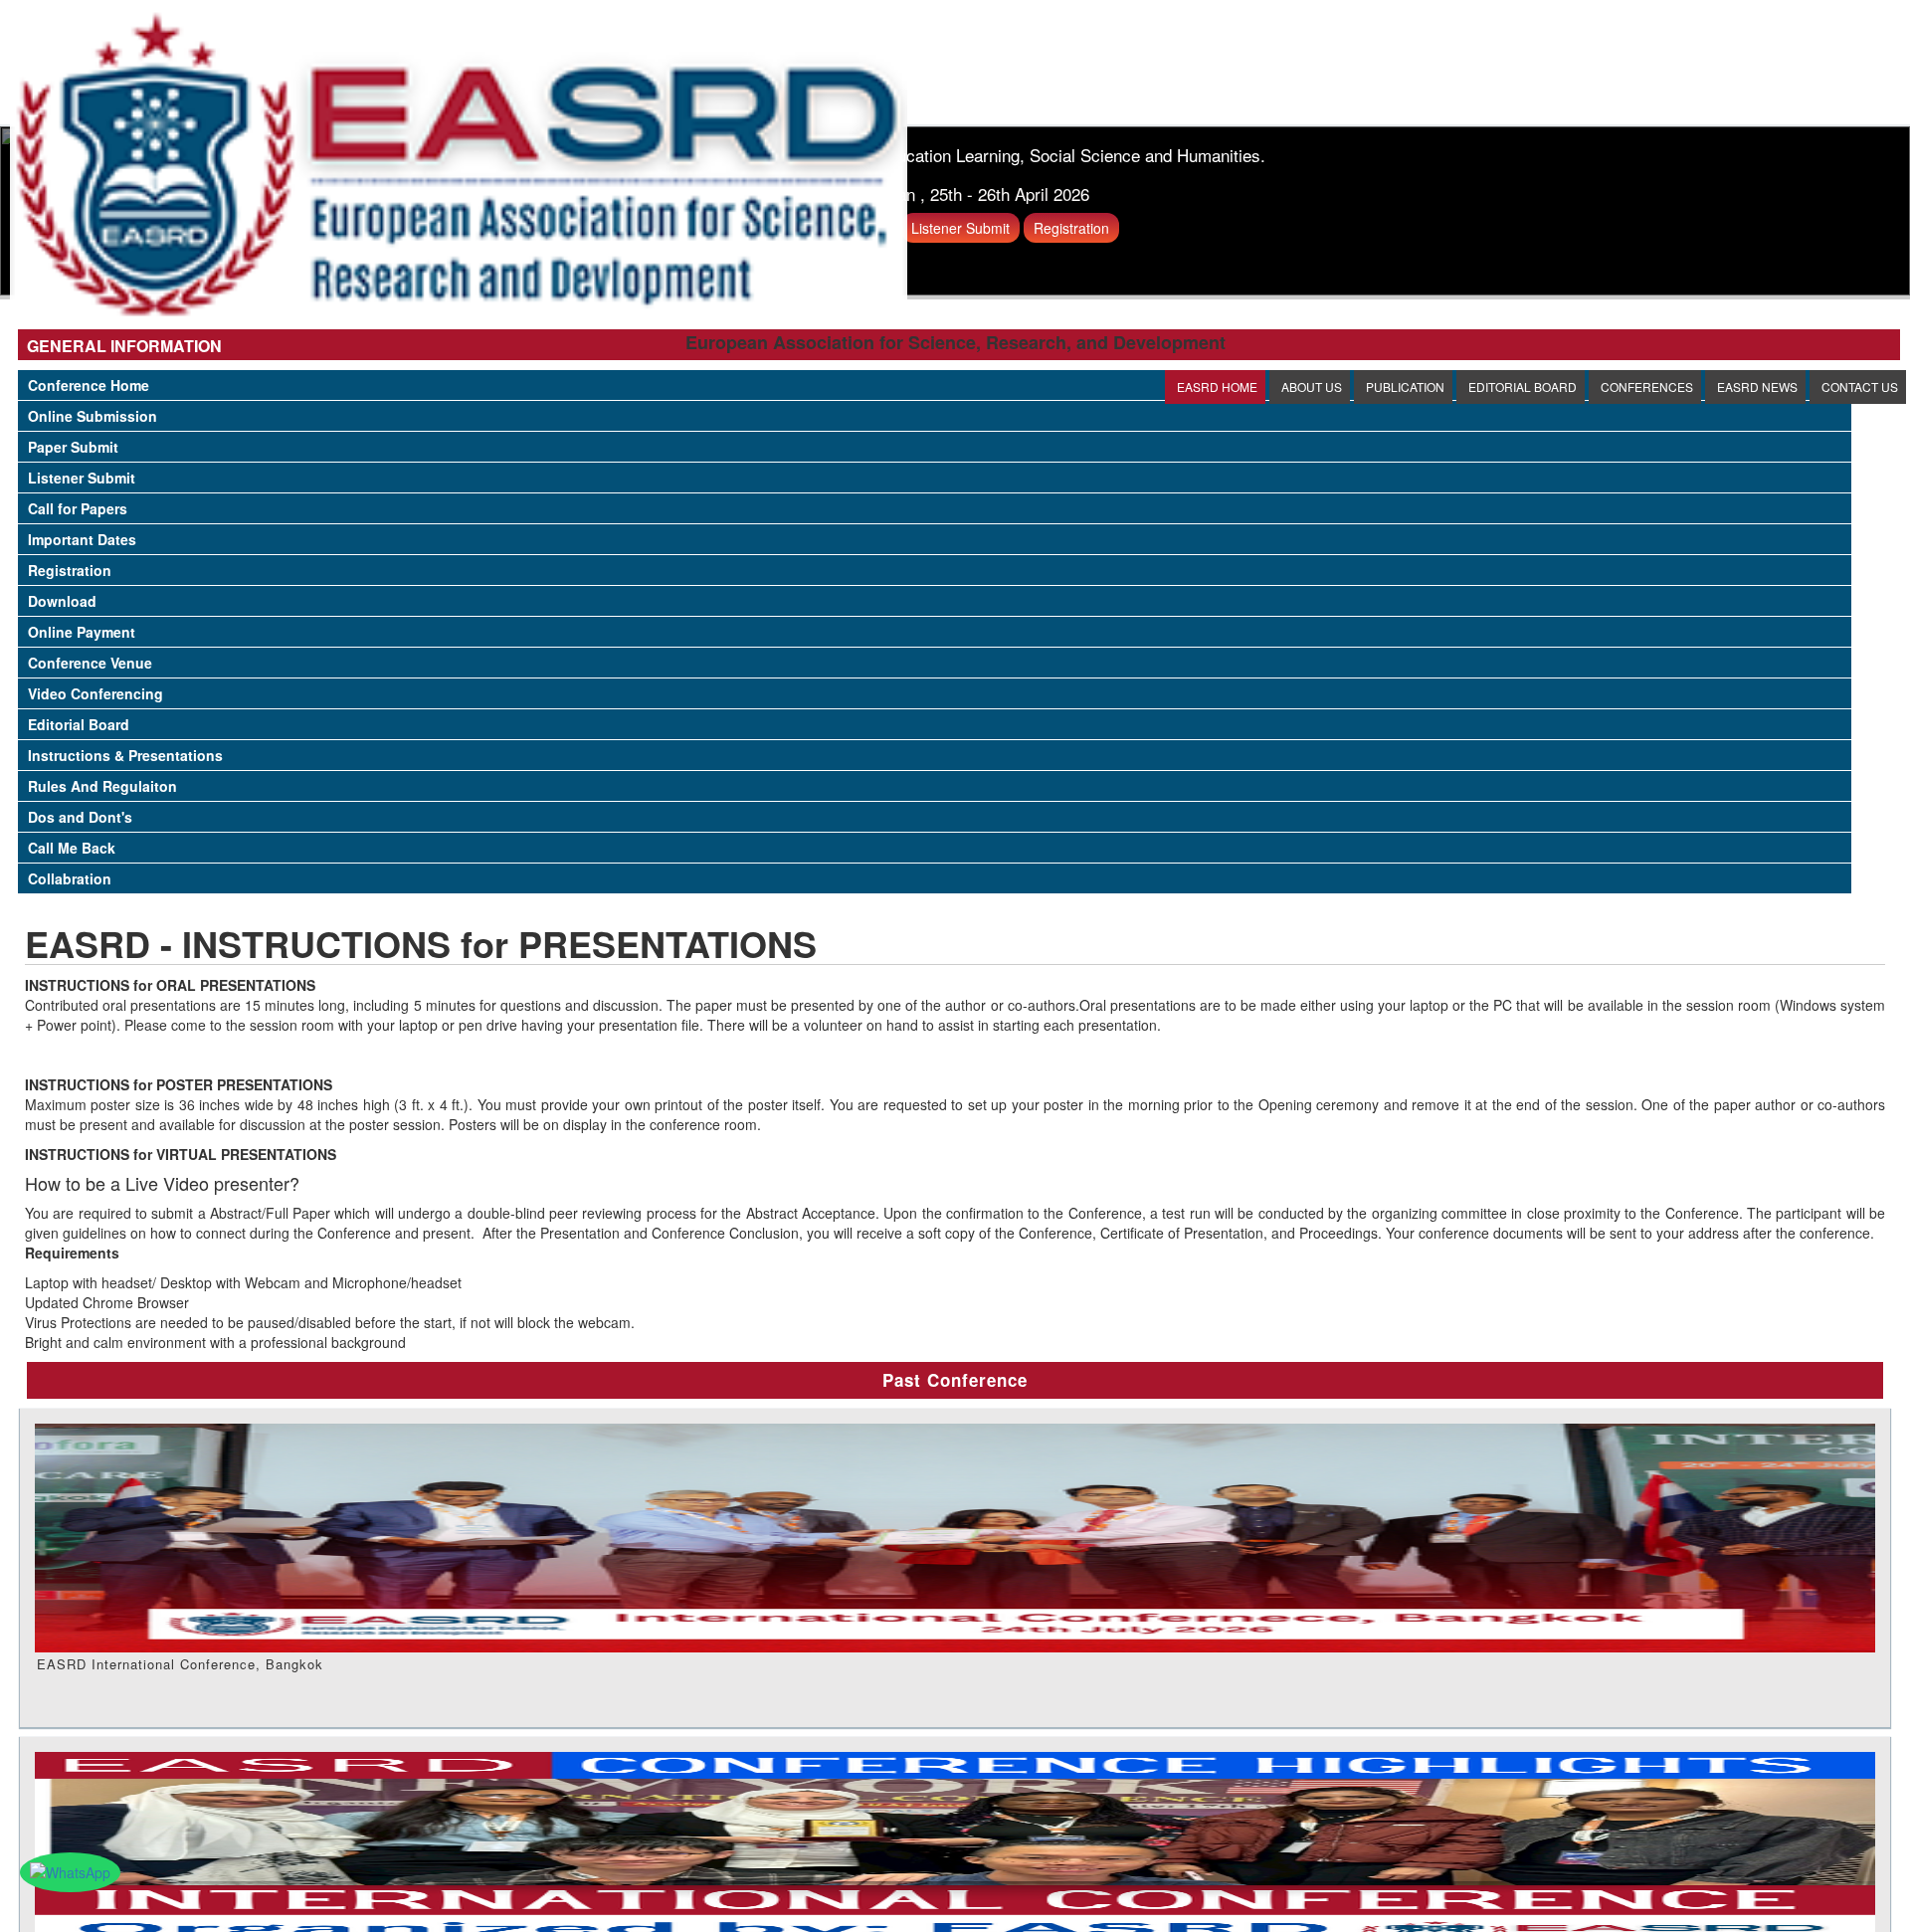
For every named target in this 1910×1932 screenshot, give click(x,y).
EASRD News (1757, 386)
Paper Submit (73, 447)
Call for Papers (78, 508)
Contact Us (1860, 386)
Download (62, 601)
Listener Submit (82, 478)
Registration (70, 570)
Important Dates (82, 539)
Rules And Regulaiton (102, 786)
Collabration (70, 878)
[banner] (459, 162)
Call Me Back (72, 848)
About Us (1312, 386)
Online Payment (82, 632)
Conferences (1647, 386)
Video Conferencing (95, 693)
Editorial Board (1523, 386)
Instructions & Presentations (125, 755)
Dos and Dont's (80, 817)
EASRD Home (1217, 386)
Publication (1405, 386)
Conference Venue (90, 663)
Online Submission (93, 416)
